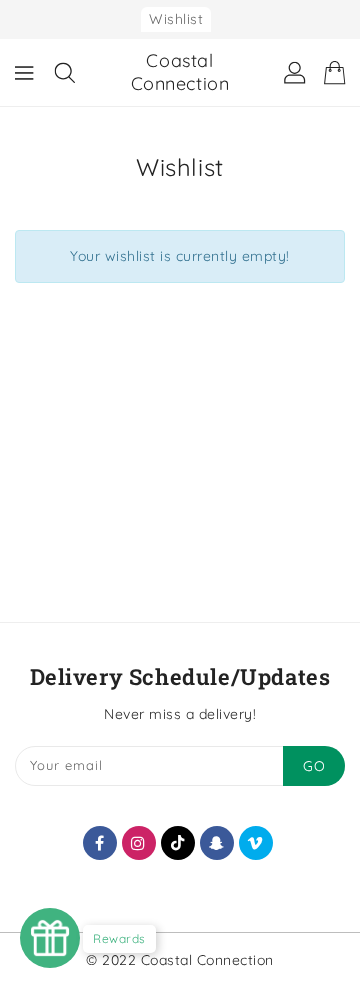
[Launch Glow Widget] (50, 938)
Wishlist (176, 19)
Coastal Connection (180, 72)
